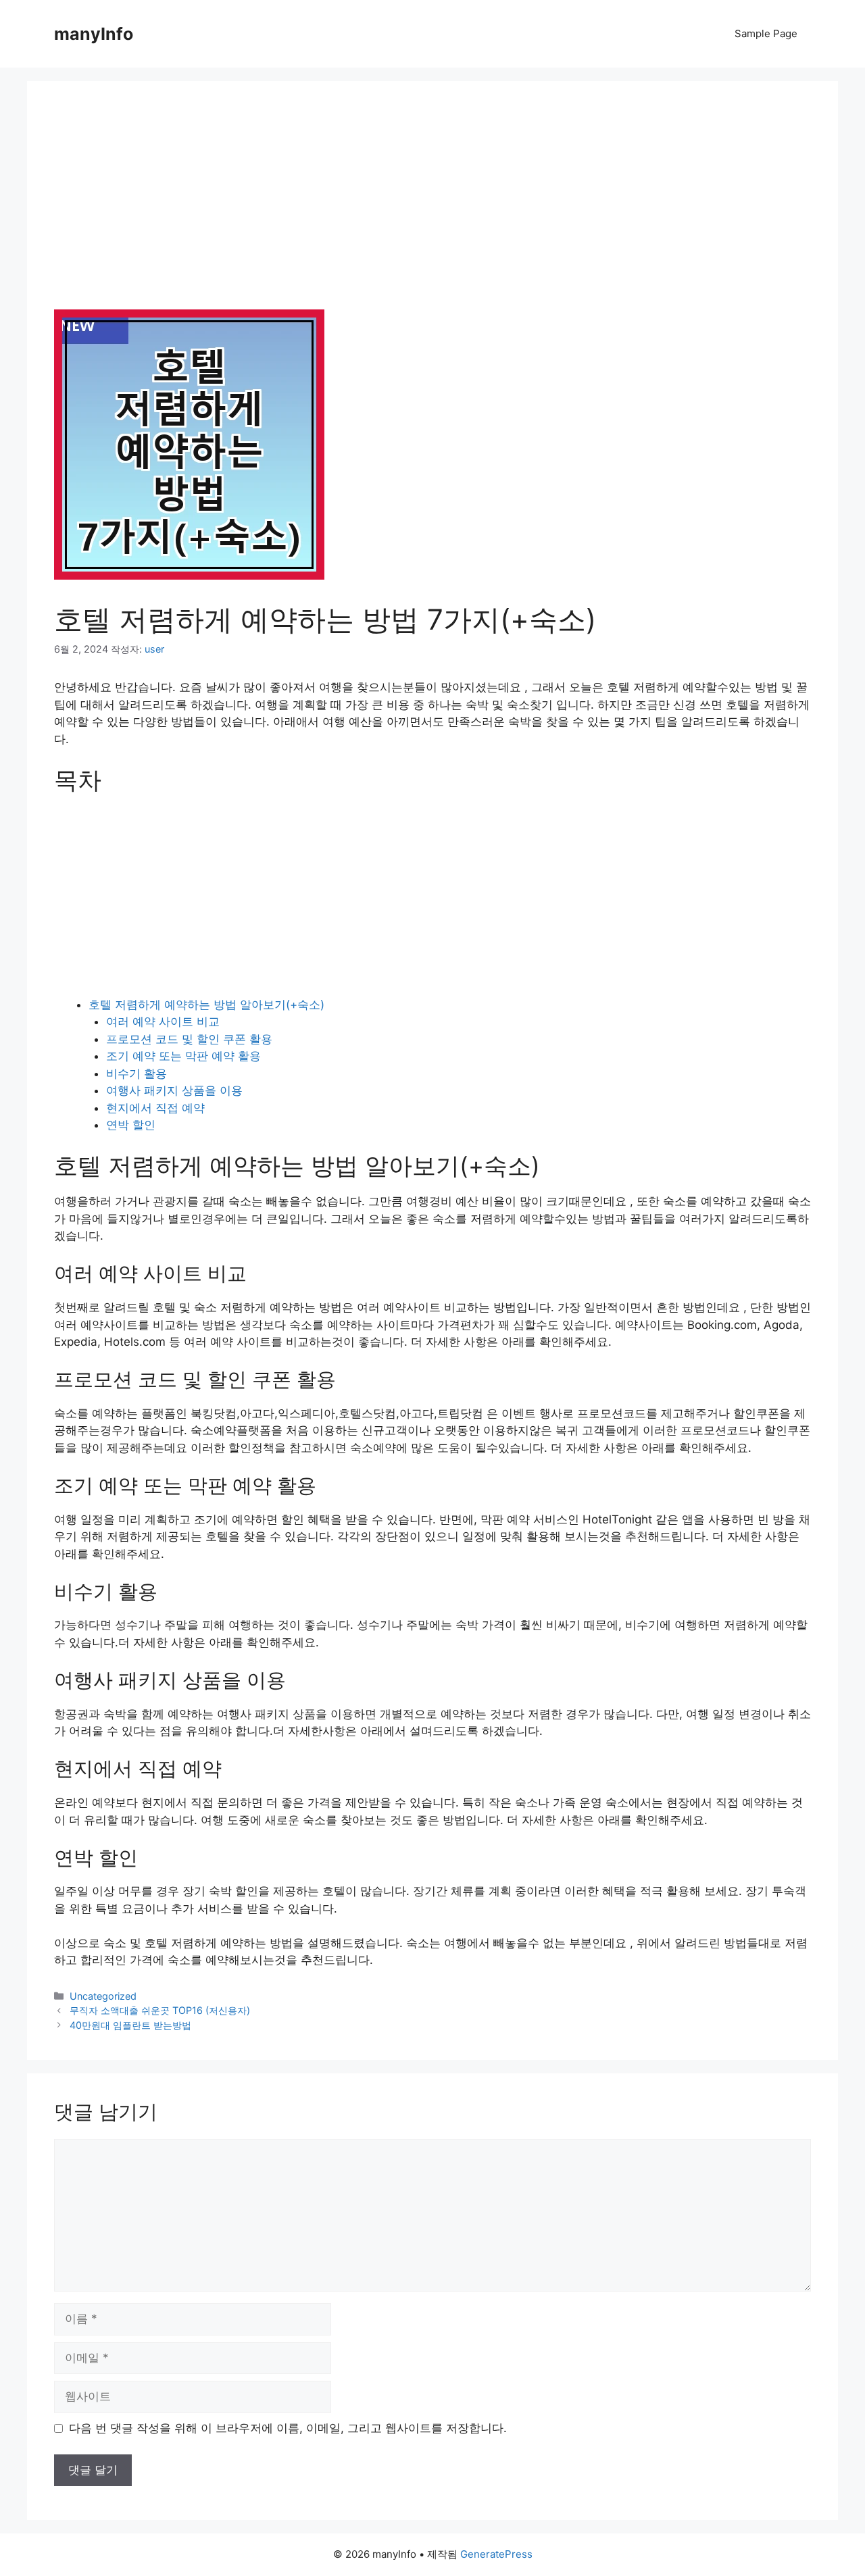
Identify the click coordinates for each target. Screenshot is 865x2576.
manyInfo (94, 34)
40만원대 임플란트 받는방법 (130, 2025)
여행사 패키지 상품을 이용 (174, 1090)
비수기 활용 (137, 1074)
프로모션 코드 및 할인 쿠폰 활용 (189, 1039)
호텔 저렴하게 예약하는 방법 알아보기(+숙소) (206, 1005)
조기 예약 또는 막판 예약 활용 (183, 1056)
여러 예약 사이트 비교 (163, 1021)
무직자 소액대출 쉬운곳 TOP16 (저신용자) (160, 2010)
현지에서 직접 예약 (155, 1108)
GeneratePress (496, 2554)
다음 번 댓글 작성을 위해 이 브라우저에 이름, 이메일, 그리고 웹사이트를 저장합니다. (288, 2428)
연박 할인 (131, 1125)
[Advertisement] (432, 209)
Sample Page (766, 33)
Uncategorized (103, 1996)
